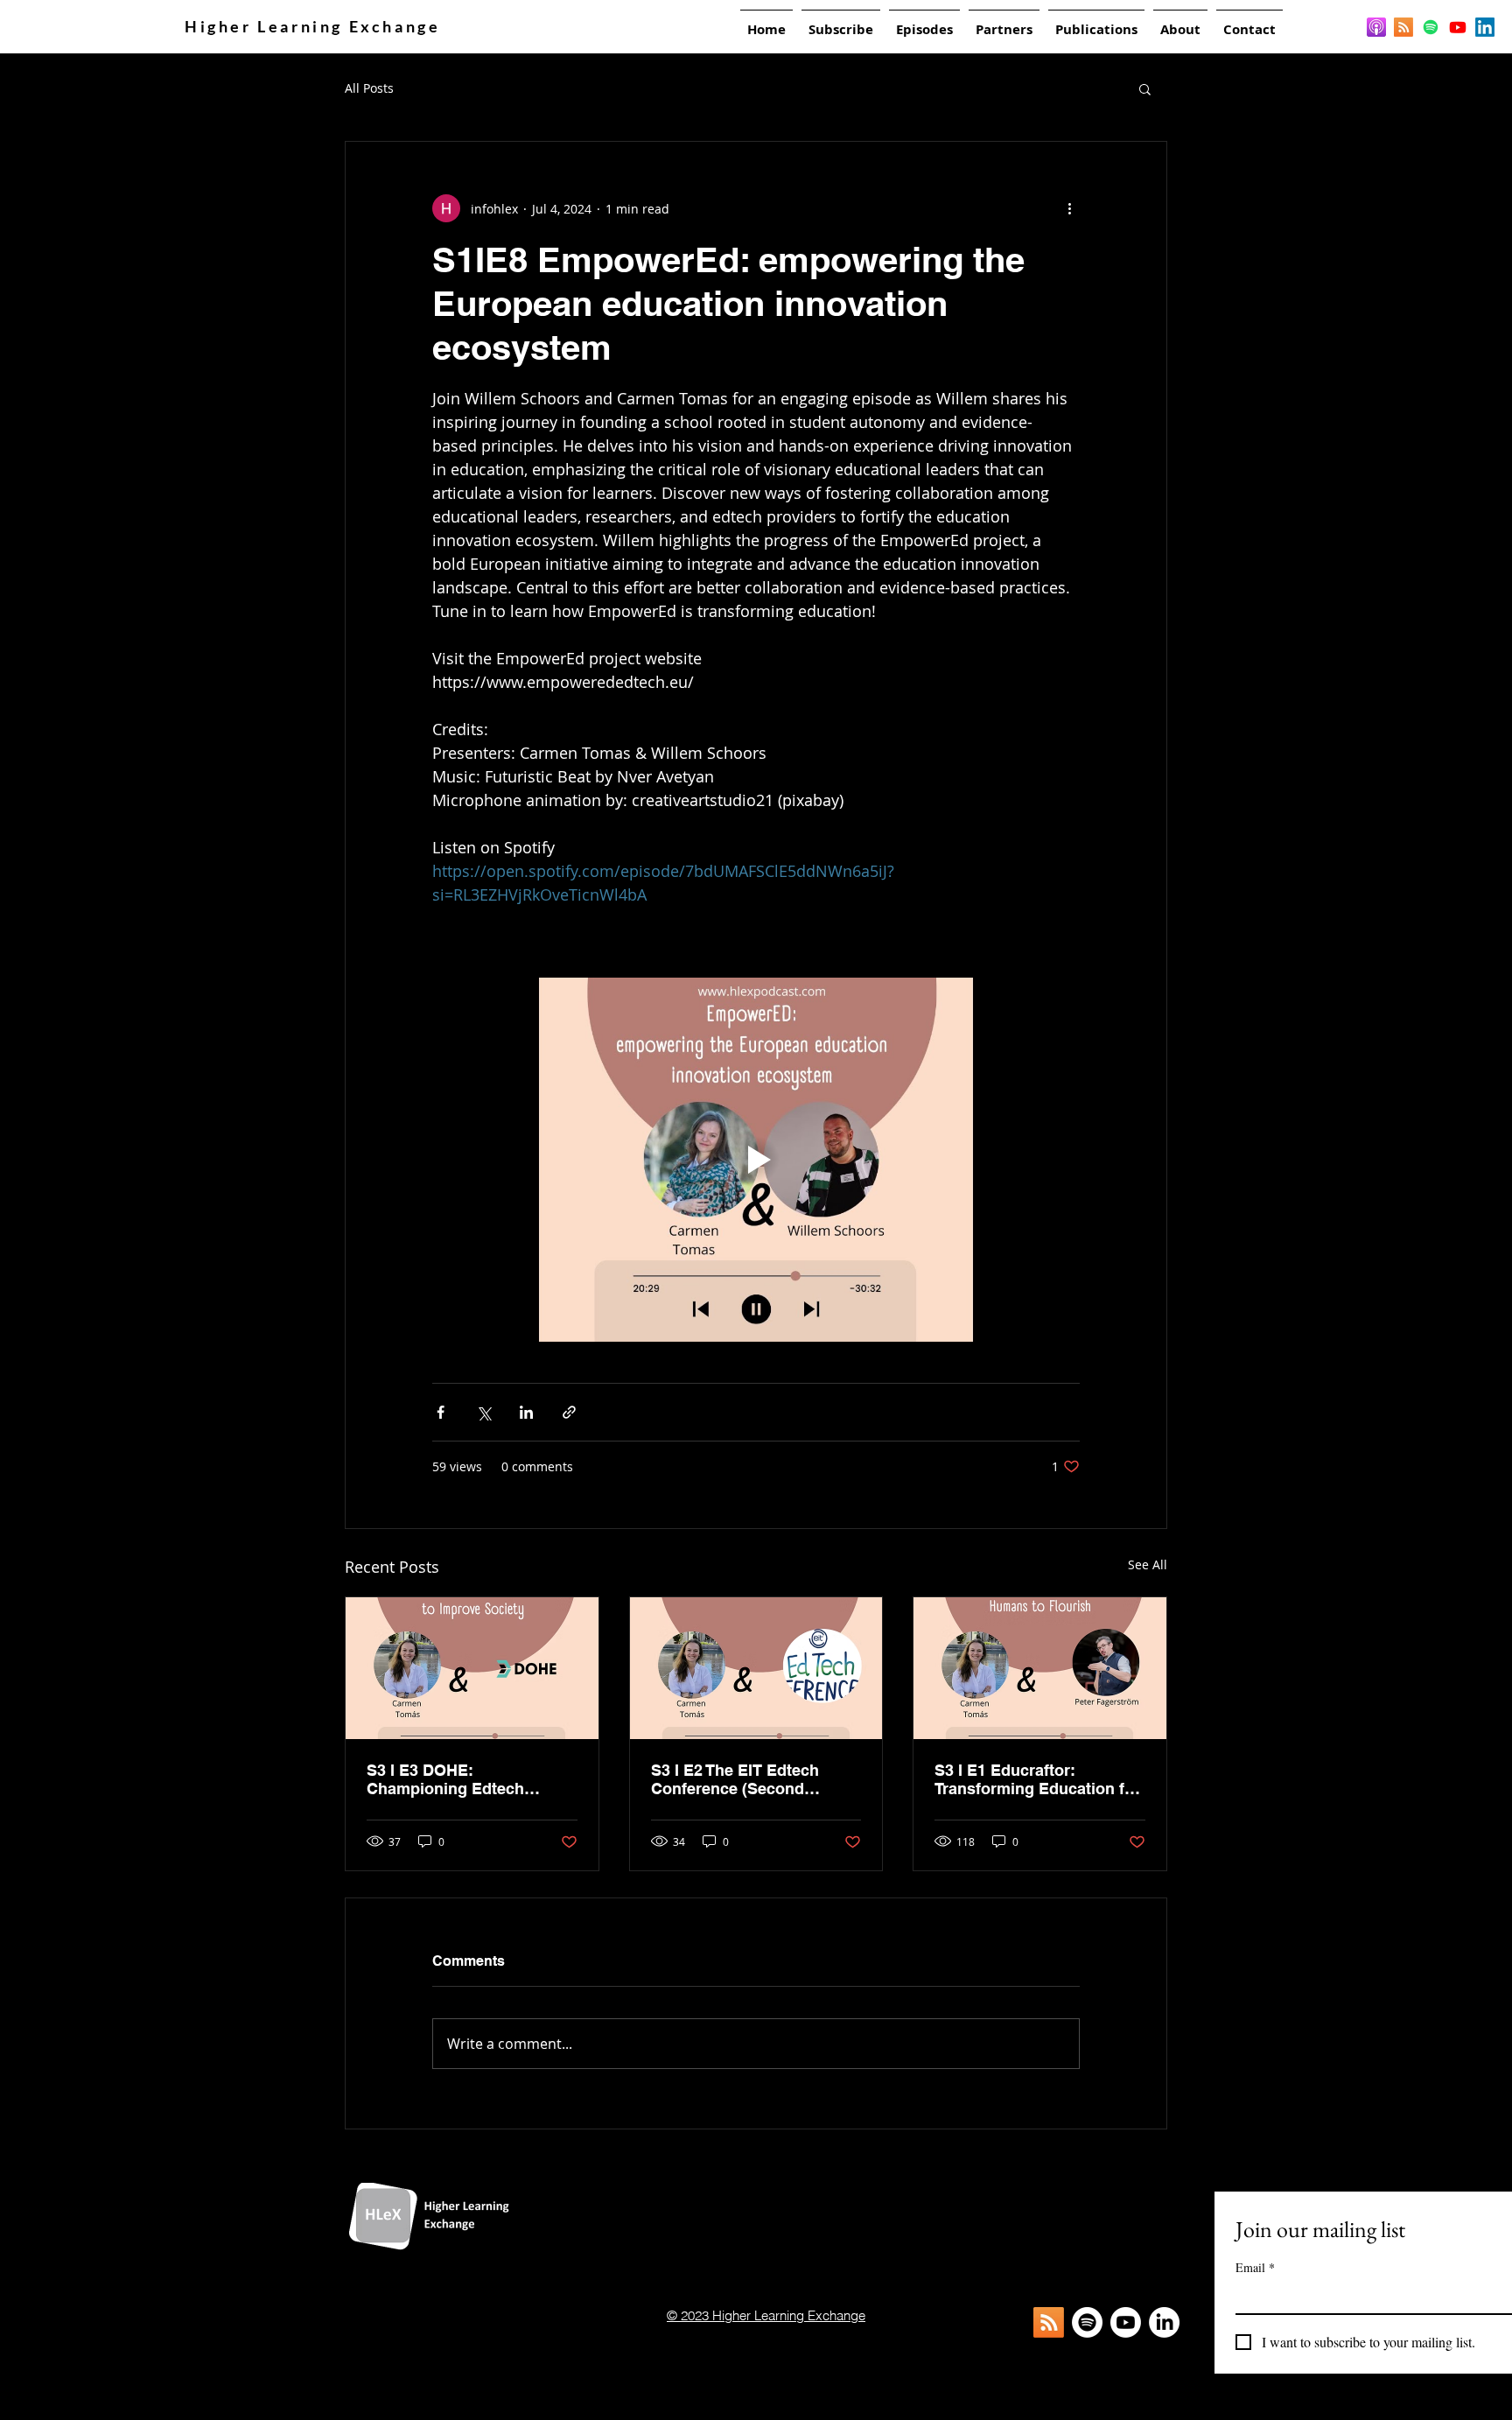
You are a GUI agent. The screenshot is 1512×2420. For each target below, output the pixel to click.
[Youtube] (1458, 27)
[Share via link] (569, 1412)
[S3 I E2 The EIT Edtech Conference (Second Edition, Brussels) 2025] (756, 1668)
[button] (1145, 88)
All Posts (369, 88)
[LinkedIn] (1485, 27)
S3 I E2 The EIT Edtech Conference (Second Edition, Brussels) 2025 (738, 1779)
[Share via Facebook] (441, 1412)
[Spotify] (1431, 27)
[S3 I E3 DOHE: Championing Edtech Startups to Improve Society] (472, 1668)
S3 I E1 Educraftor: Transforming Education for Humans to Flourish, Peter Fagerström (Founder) (1037, 1779)
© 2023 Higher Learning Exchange (766, 2315)
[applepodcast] (1376, 27)
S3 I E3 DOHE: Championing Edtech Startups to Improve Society (471, 1779)
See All (1148, 1564)
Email (1255, 2267)
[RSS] (1403, 27)
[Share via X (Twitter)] (483, 1412)
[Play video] (756, 1160)
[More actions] (1069, 208)
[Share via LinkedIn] (526, 1412)
